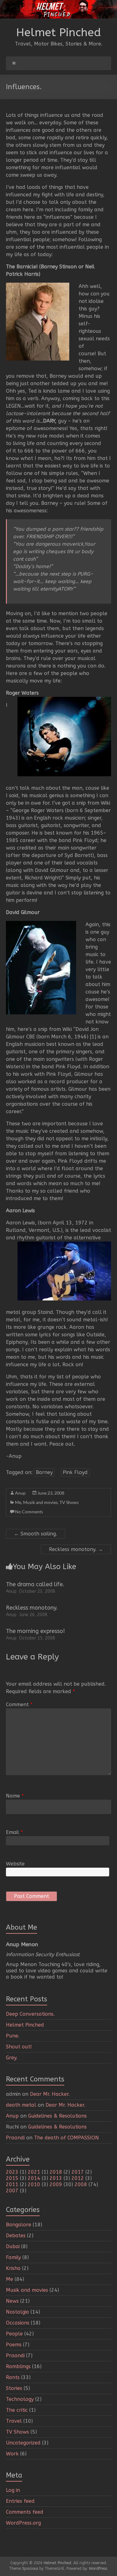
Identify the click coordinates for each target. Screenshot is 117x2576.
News (12, 2301)
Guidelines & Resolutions (57, 2116)
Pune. (13, 2036)
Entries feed (20, 2501)
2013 (56, 2178)
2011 (12, 2184)
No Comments (29, 1512)
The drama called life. (35, 1584)
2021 (34, 2172)
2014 (34, 2178)
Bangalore (19, 2225)
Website (15, 1864)
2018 (56, 2172)
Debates (16, 2236)
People (14, 2334)
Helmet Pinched (59, 32)
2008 (81, 2184)
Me (18, 1502)
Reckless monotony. (76, 1549)
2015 (12, 2178)
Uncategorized (23, 2443)
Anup (20, 1493)
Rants (13, 2377)
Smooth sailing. (36, 1534)
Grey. (12, 2058)
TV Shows (69, 1502)
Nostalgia (17, 2312)
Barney (44, 1472)
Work (12, 2454)
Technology (20, 2399)
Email (14, 1832)
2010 (34, 2184)
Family (13, 2257)
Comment (19, 1705)
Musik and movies (40, 1502)
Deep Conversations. (30, 2014)
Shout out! (19, 2047)
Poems (14, 2345)
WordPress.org (23, 2523)
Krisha (13, 2268)
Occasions (18, 2323)
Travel (14, 2421)
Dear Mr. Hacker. (50, 2094)
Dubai (13, 2246)
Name (15, 1796)
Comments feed (25, 2512)
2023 (12, 2172)
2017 (78, 2172)
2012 (78, 2178)
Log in (13, 2490)
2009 (56, 2184)
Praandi (15, 2138)
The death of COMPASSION (66, 2138)
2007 (12, 2191)
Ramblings (18, 2366)
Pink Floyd (75, 1472)
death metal (21, 2105)
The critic (17, 2410)
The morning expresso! (35, 1631)
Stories (14, 2388)
